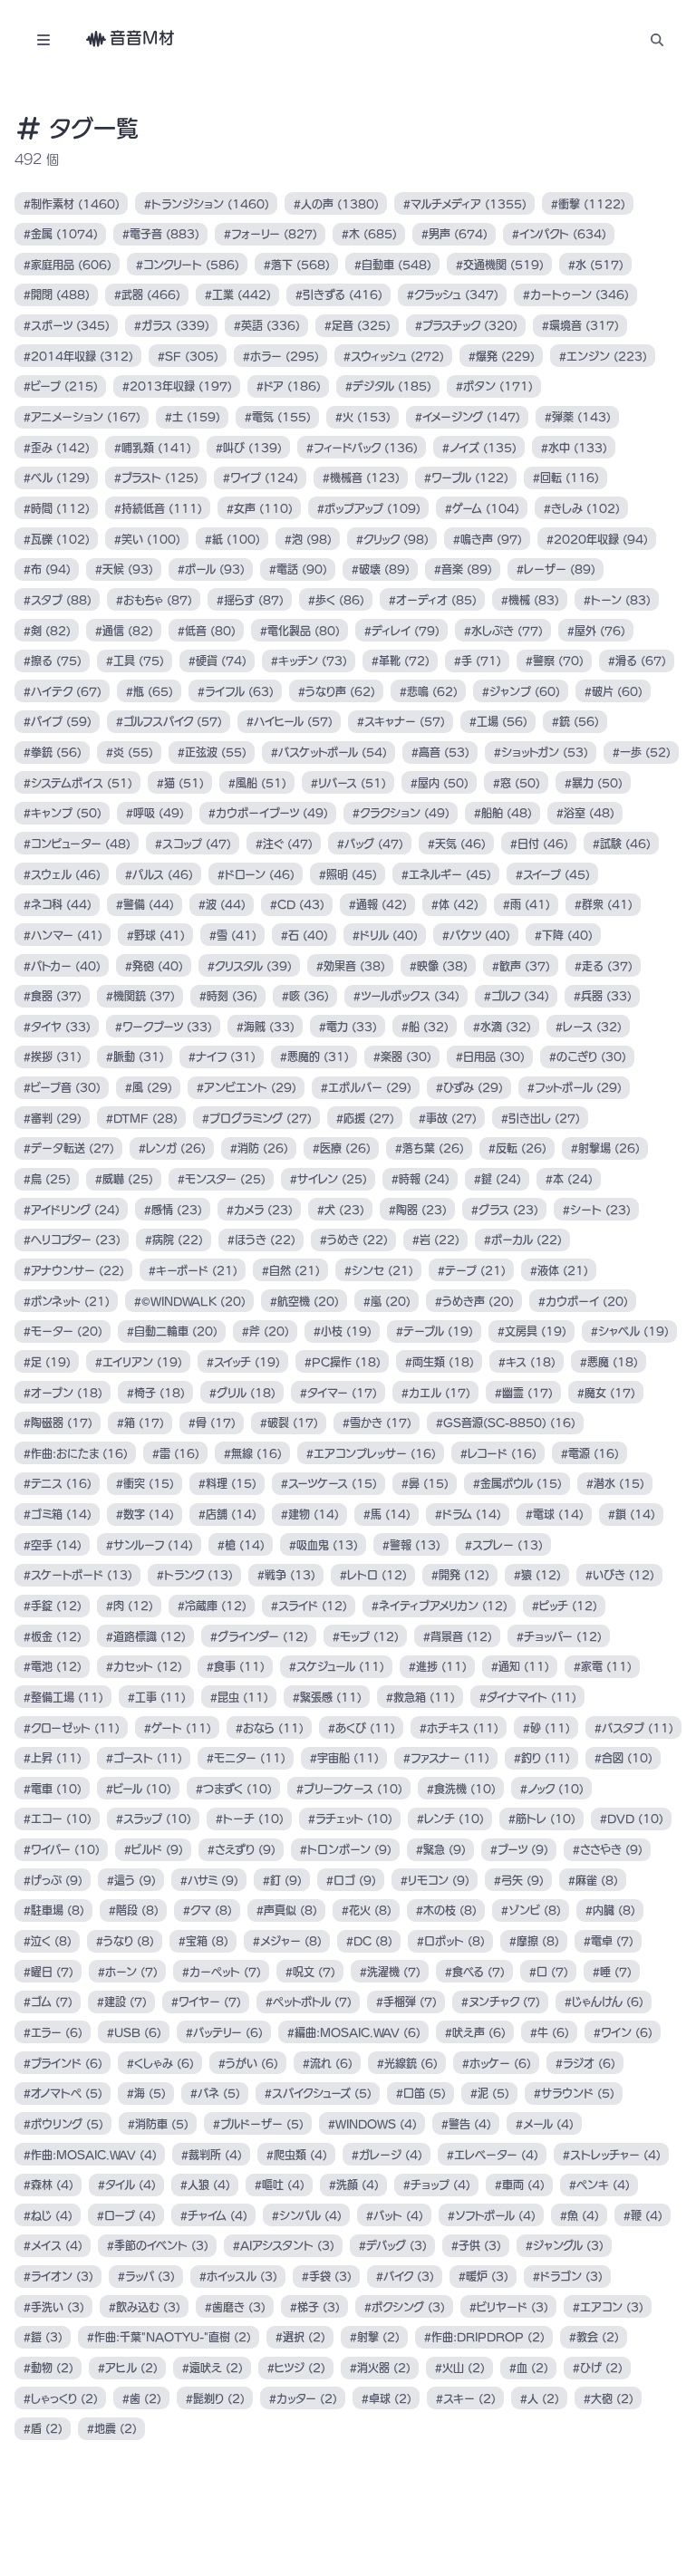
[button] (657, 39)
